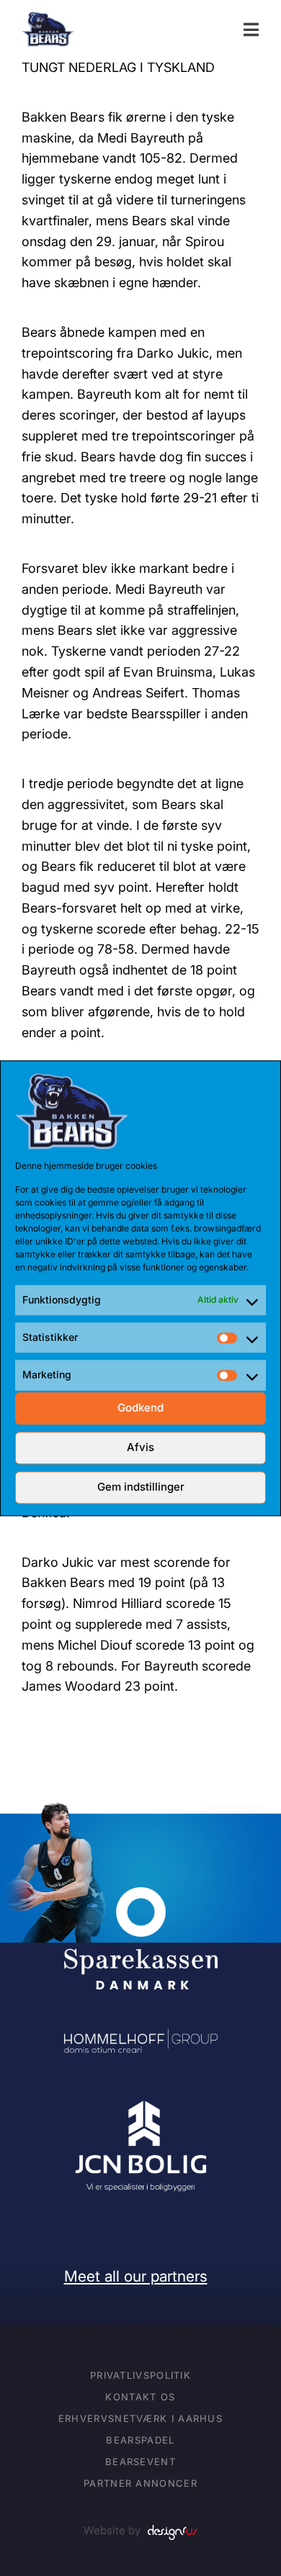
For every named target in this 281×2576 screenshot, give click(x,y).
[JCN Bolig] (141, 2102)
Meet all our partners (136, 2276)
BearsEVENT (140, 2462)
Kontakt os (140, 2397)
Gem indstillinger (141, 1487)
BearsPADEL (140, 2440)
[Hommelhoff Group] (141, 2039)
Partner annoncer (140, 2483)
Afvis (140, 1448)
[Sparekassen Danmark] (141, 1897)
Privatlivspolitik (140, 2375)
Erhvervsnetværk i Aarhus (140, 2418)
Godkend (140, 1408)
